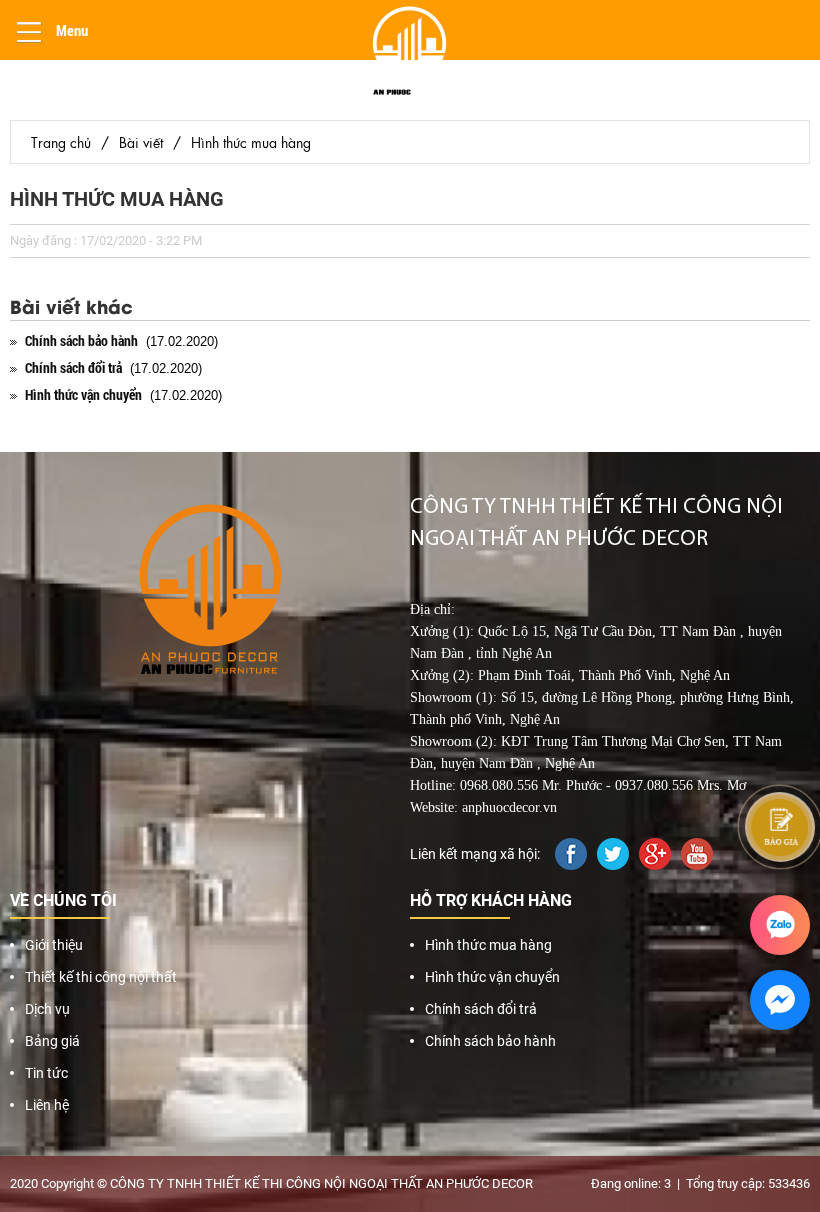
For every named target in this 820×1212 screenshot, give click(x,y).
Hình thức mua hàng (251, 142)
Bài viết (141, 142)
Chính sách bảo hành (490, 1041)
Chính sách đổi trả (481, 1009)
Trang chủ (61, 142)
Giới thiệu (54, 945)
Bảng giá (52, 1041)
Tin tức (46, 1073)
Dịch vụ (47, 1009)
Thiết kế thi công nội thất (101, 977)
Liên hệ (47, 1105)
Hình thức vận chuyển (492, 977)
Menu (70, 30)
